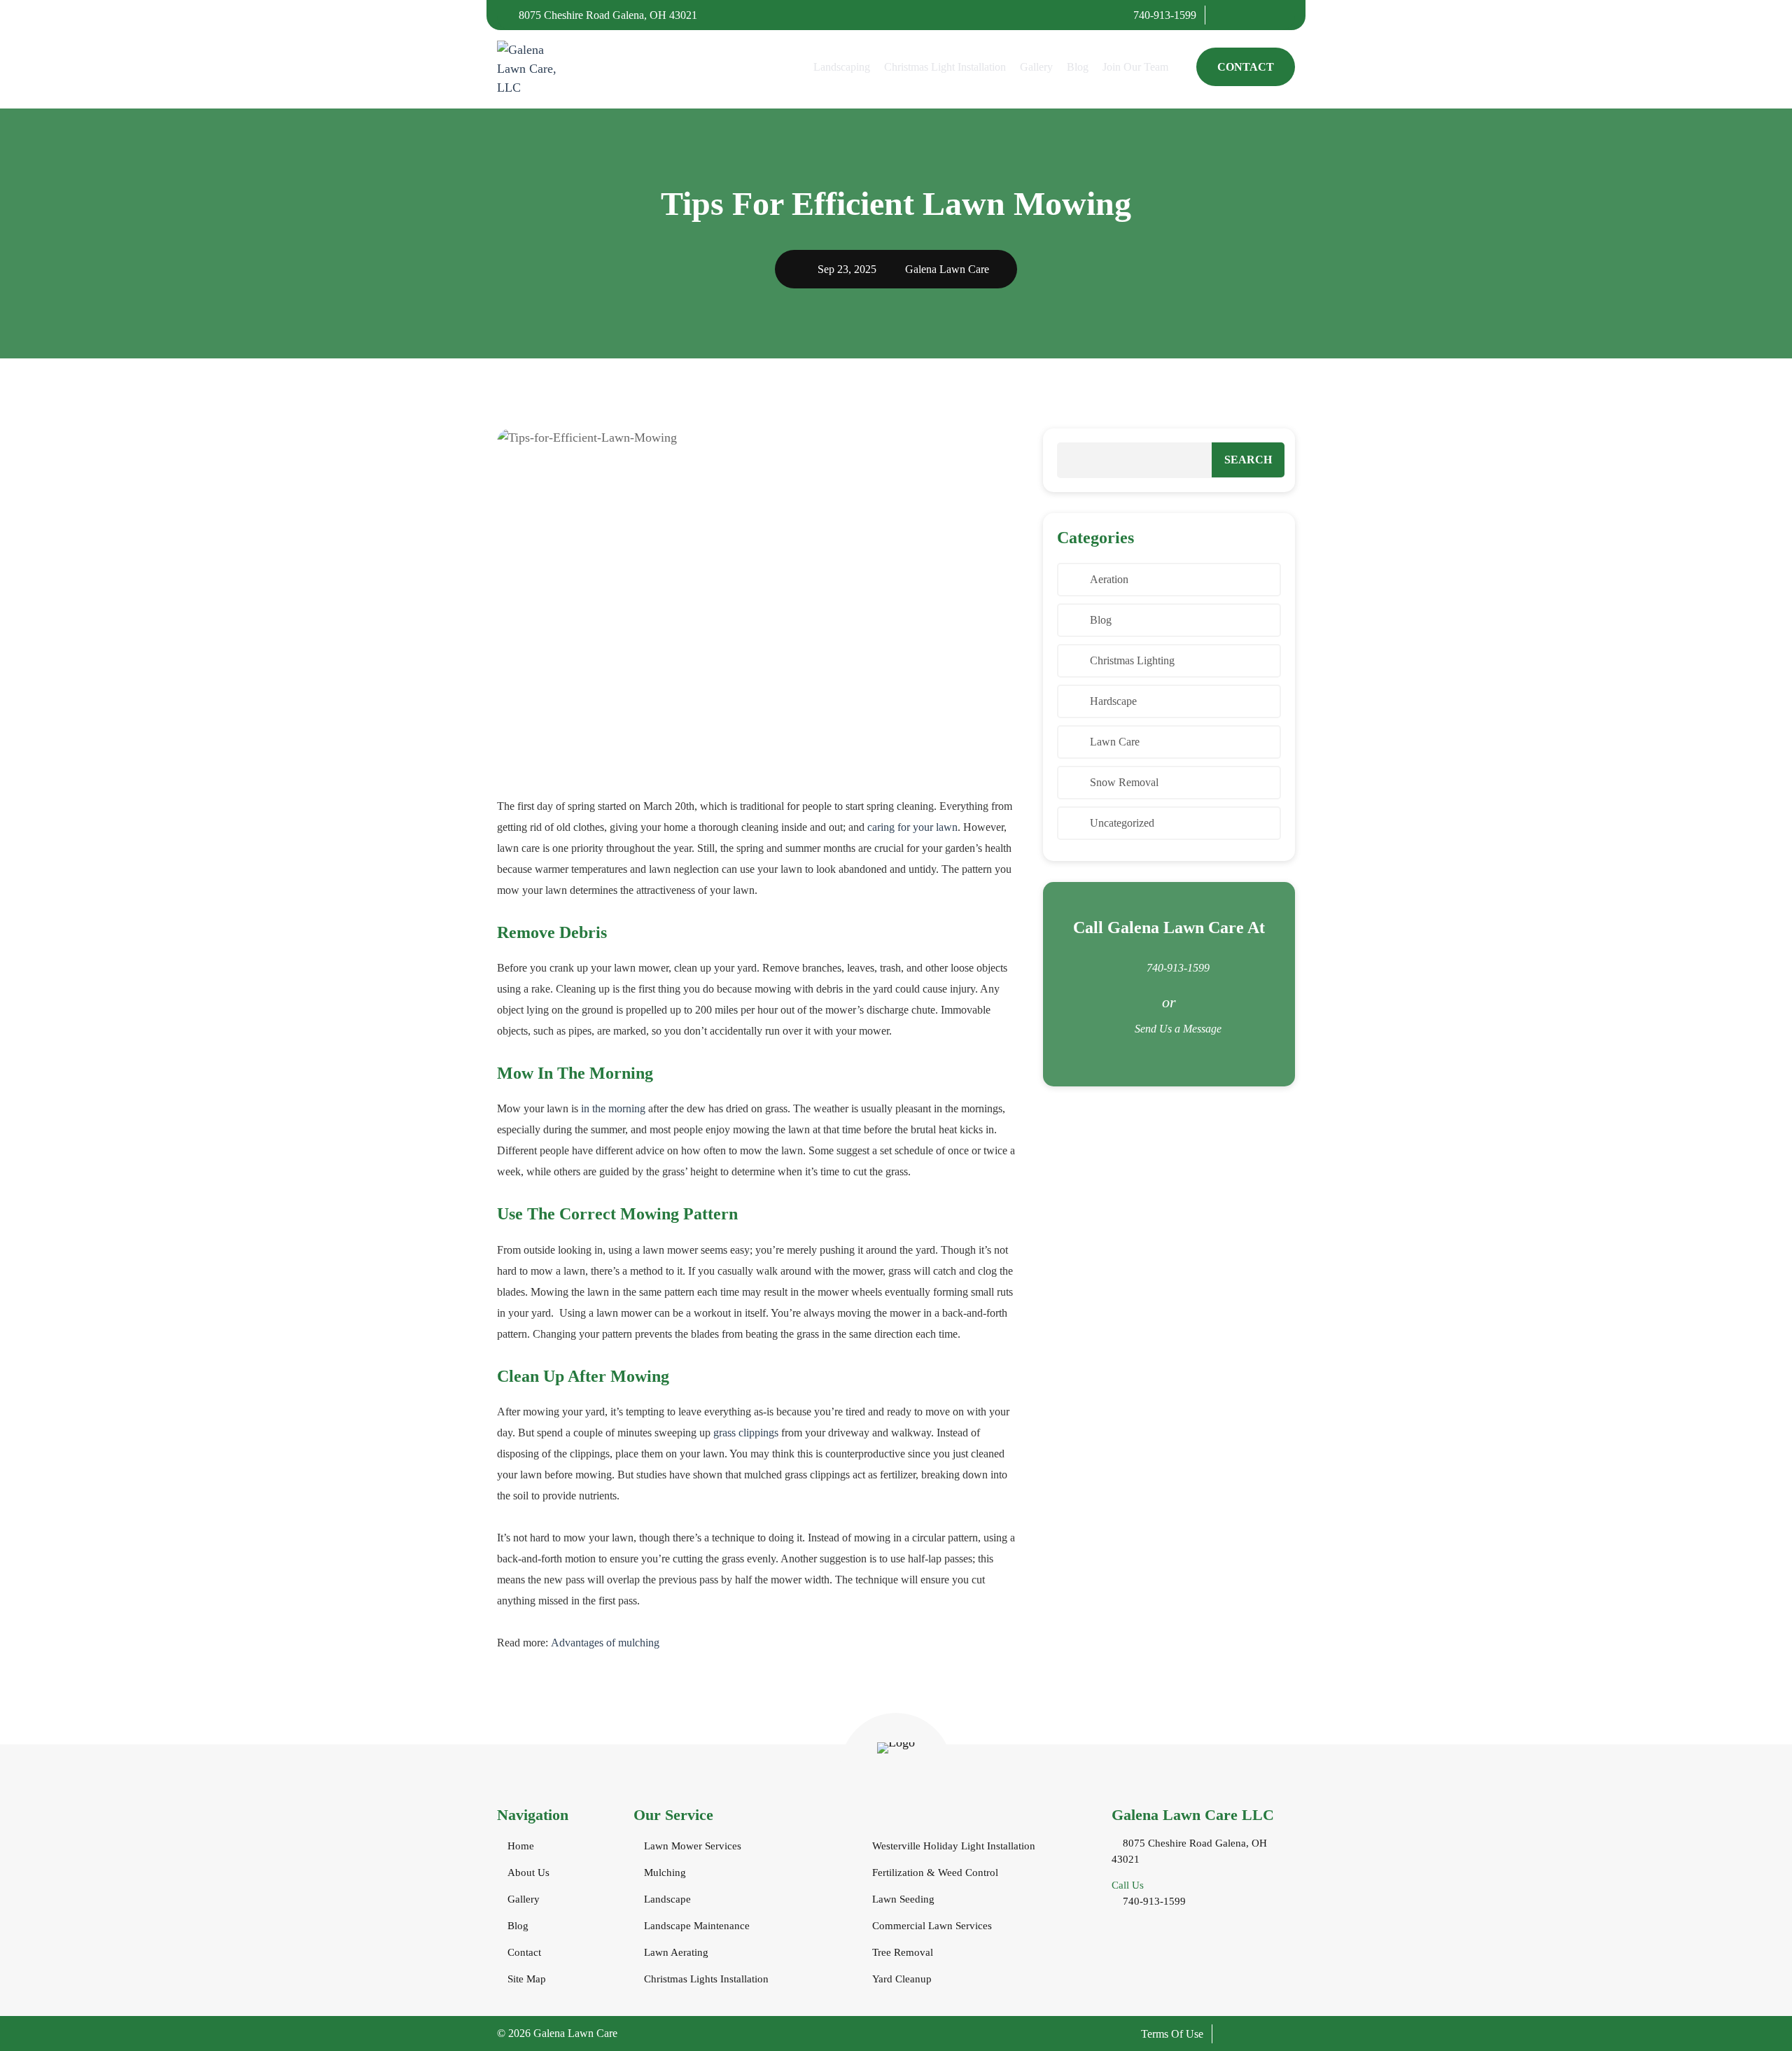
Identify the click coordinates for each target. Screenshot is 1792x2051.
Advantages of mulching (605, 1643)
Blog (1078, 67)
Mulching (665, 1872)
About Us (528, 1872)
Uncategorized (1122, 823)
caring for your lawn (912, 827)
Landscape (667, 1899)
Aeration (1109, 579)
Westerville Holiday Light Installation (954, 1846)
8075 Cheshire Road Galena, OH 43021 (607, 15)
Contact (1246, 67)
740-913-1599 (1163, 15)
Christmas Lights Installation (706, 1979)
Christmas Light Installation (945, 67)
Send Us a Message (1178, 1029)
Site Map (527, 1979)
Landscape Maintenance (697, 1926)
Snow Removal (1124, 782)
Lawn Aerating (676, 1952)
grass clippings (746, 1433)
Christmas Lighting (1132, 660)
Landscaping (842, 67)
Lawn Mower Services (693, 1846)
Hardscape (1113, 701)
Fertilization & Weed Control (935, 1872)
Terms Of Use (1172, 2034)
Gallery (1036, 67)
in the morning (613, 1108)
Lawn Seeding (903, 1899)
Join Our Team (1135, 67)
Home (521, 1846)
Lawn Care (1115, 742)
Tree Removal (903, 1952)
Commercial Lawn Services (932, 1926)
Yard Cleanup (902, 1979)
